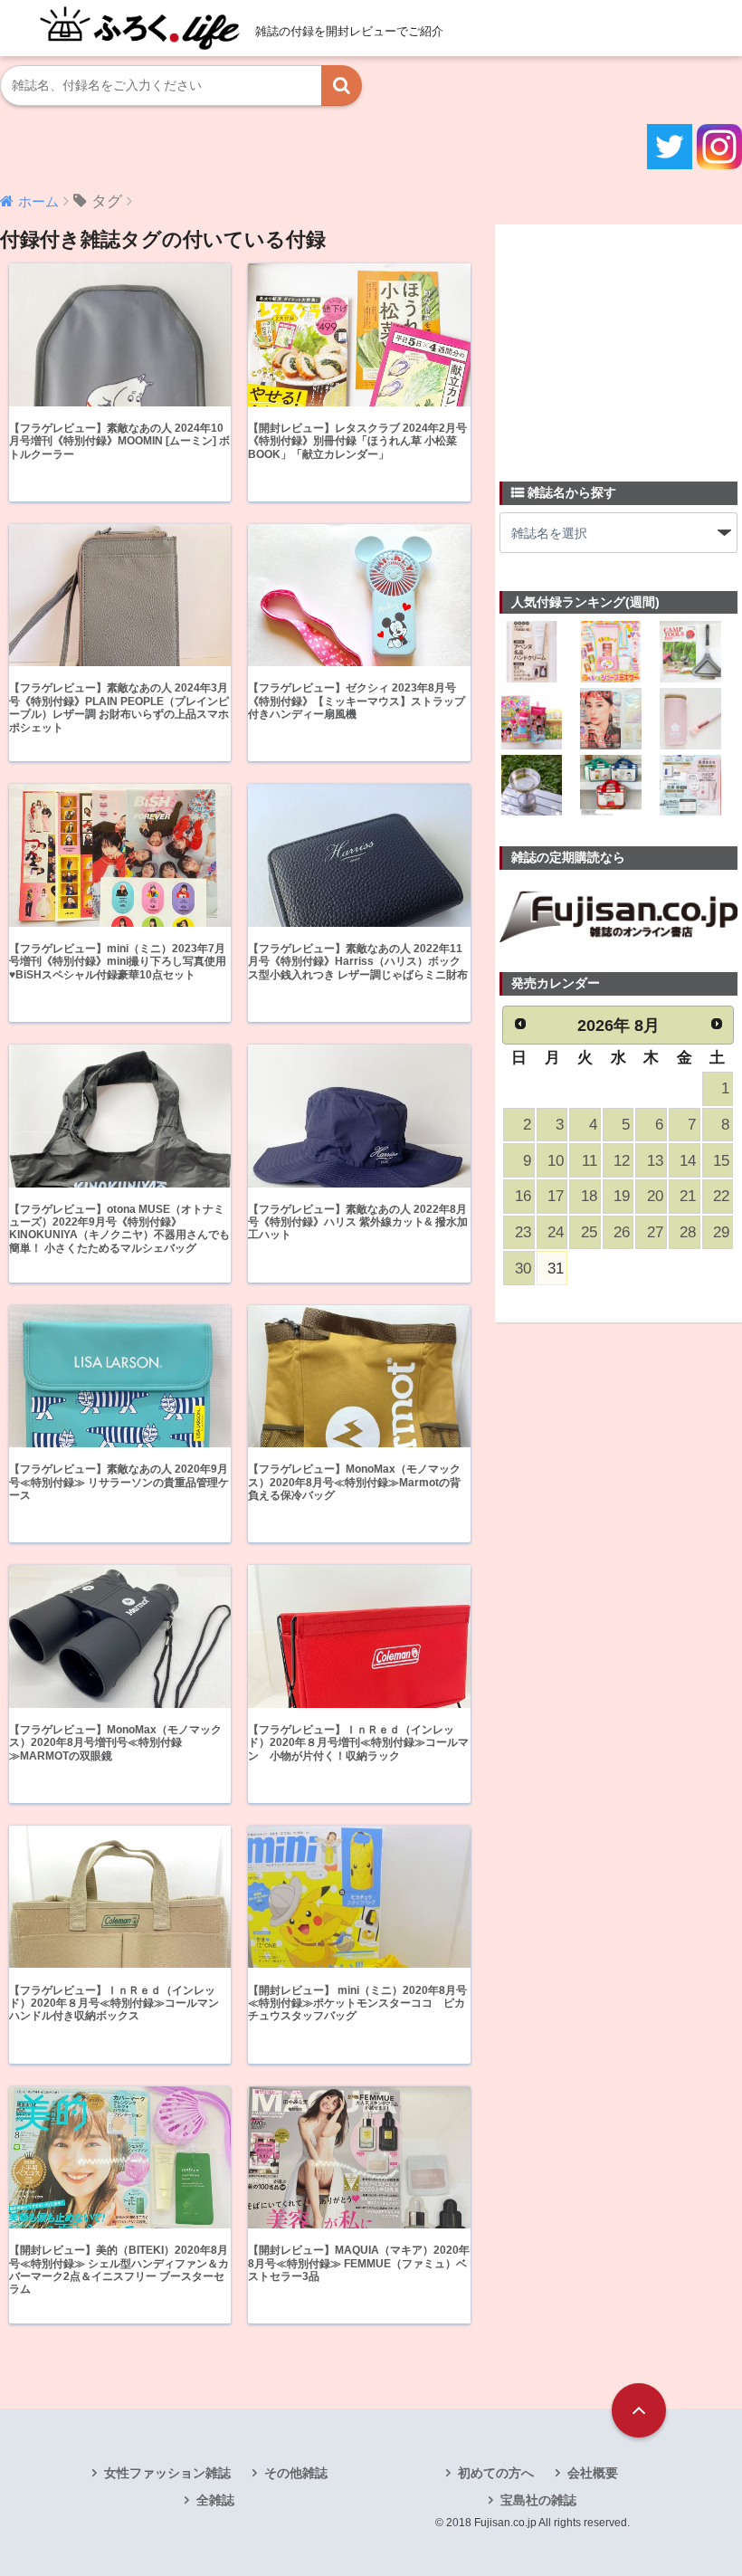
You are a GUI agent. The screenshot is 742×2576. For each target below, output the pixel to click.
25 (589, 1232)
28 (688, 1232)
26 (622, 1232)
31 (556, 1269)
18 (589, 1196)
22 (721, 1196)
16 (523, 1196)
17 (556, 1196)
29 (721, 1232)
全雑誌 (215, 2500)
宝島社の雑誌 (538, 2500)
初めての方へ (496, 2473)
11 (590, 1161)
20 (655, 1196)
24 (556, 1232)
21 (688, 1196)
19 (622, 1196)
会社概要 (593, 2473)
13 (655, 1161)
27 (655, 1232)
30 (523, 1269)
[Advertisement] (621, 342)
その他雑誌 (296, 2473)
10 (556, 1161)
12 (622, 1161)
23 (523, 1232)
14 (688, 1161)
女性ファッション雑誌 (167, 2473)
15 (721, 1161)
